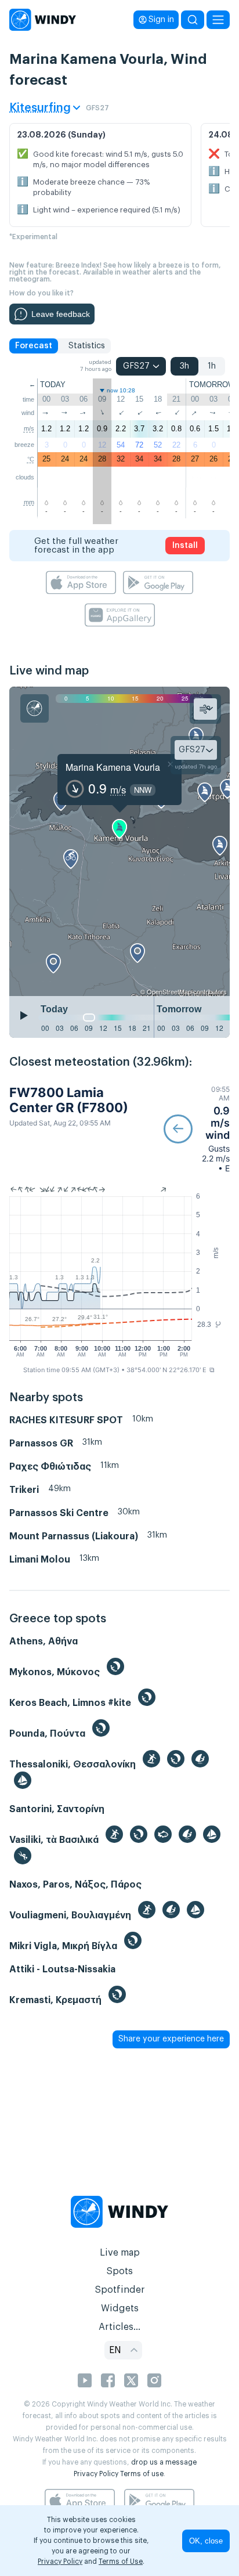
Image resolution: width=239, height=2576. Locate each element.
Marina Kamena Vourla (113, 767)
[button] (197, 1129)
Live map (120, 2253)
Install (185, 546)
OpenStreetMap (169, 991)
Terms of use (142, 2474)
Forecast (34, 346)
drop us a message (164, 2462)
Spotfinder (120, 2290)
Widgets (120, 2308)
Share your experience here (171, 2039)
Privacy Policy (96, 2474)
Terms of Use (121, 2561)
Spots (119, 2271)
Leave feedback (61, 314)
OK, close (206, 2541)
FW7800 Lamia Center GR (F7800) (69, 1100)
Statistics (87, 346)
